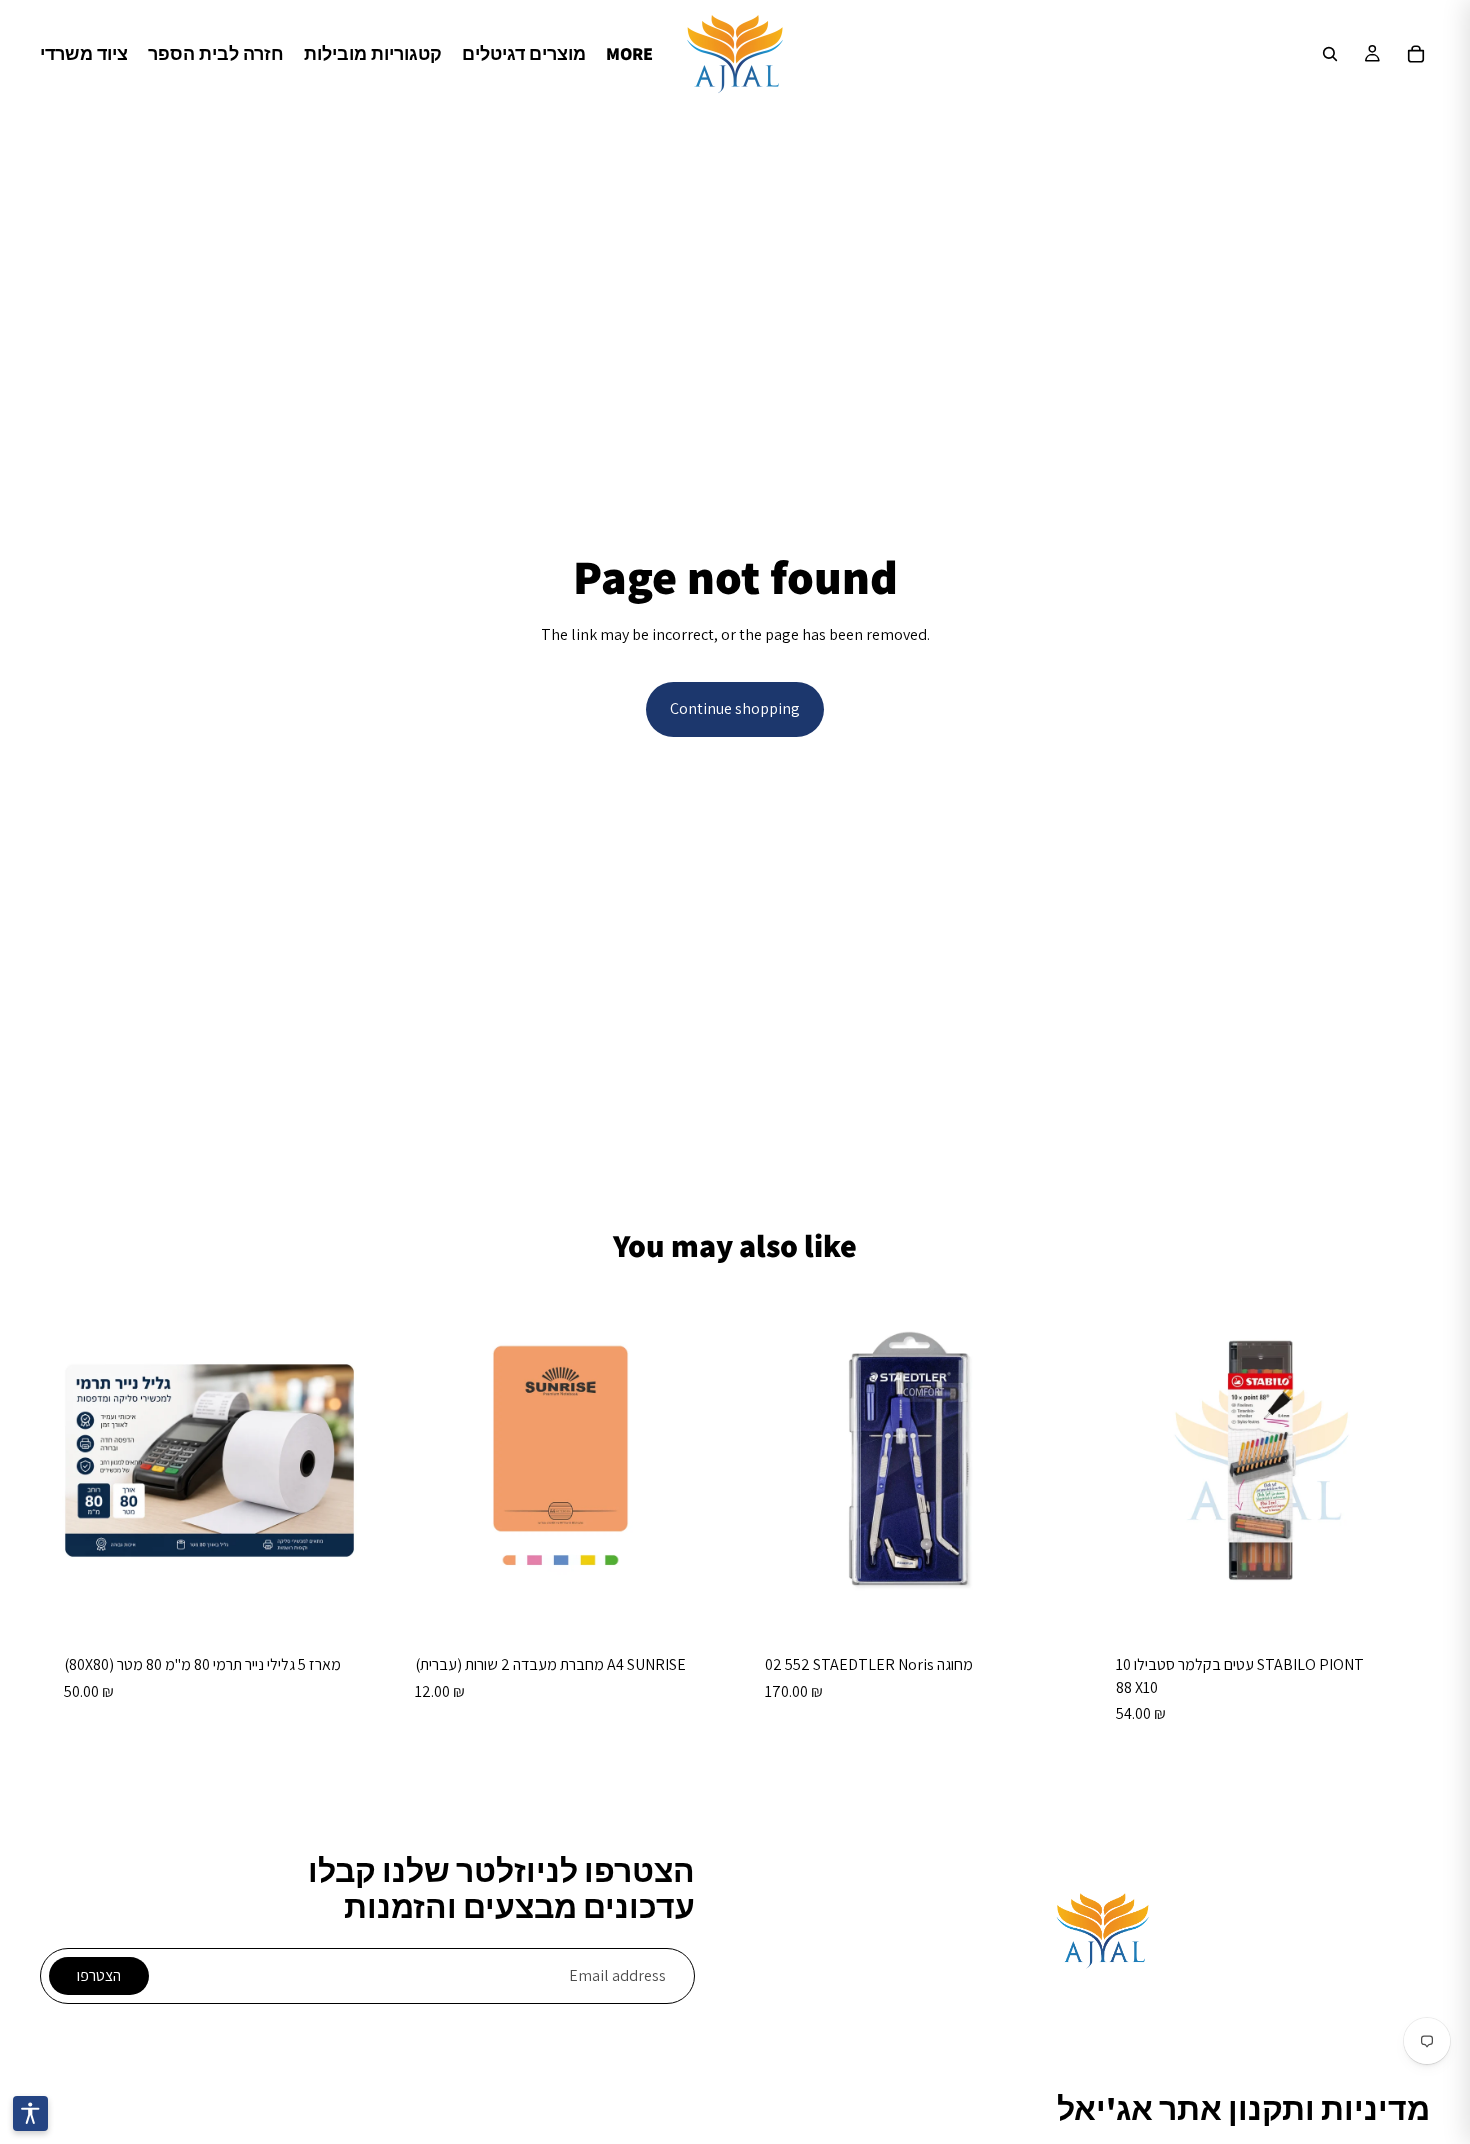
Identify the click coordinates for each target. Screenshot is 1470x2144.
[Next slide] (1050, 1461)
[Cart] (1416, 54)
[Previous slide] (771, 1461)
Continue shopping (735, 708)
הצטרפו (99, 1975)
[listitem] (629, 54)
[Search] (1330, 54)
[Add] (348, 1599)
